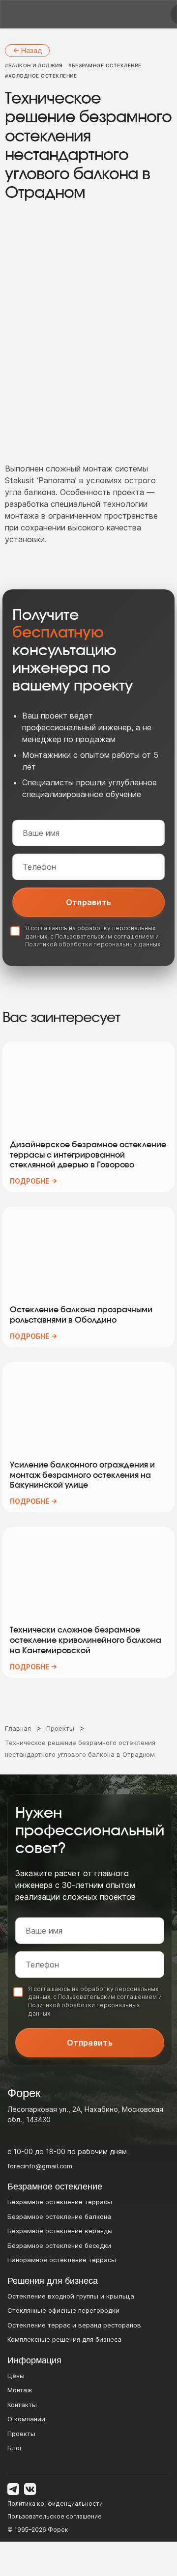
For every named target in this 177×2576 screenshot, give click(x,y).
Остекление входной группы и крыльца (71, 2296)
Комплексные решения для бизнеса (64, 2339)
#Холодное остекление (41, 76)
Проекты (21, 2434)
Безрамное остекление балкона (59, 2216)
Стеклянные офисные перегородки (63, 2310)
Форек (58, 2530)
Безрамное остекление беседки (59, 2245)
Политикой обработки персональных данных (93, 944)
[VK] (30, 2489)
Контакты (22, 2405)
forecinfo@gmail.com (40, 2166)
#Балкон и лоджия (34, 65)
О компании (26, 2419)
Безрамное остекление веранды (60, 2231)
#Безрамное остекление (105, 65)
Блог (15, 2448)
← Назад (27, 50)
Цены (16, 2376)
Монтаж (20, 2390)
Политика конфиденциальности (55, 2504)
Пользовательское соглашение (55, 2516)
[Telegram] (13, 2489)
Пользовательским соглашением (104, 936)
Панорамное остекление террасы (62, 2260)
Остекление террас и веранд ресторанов (74, 2325)
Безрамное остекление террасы (60, 2202)
